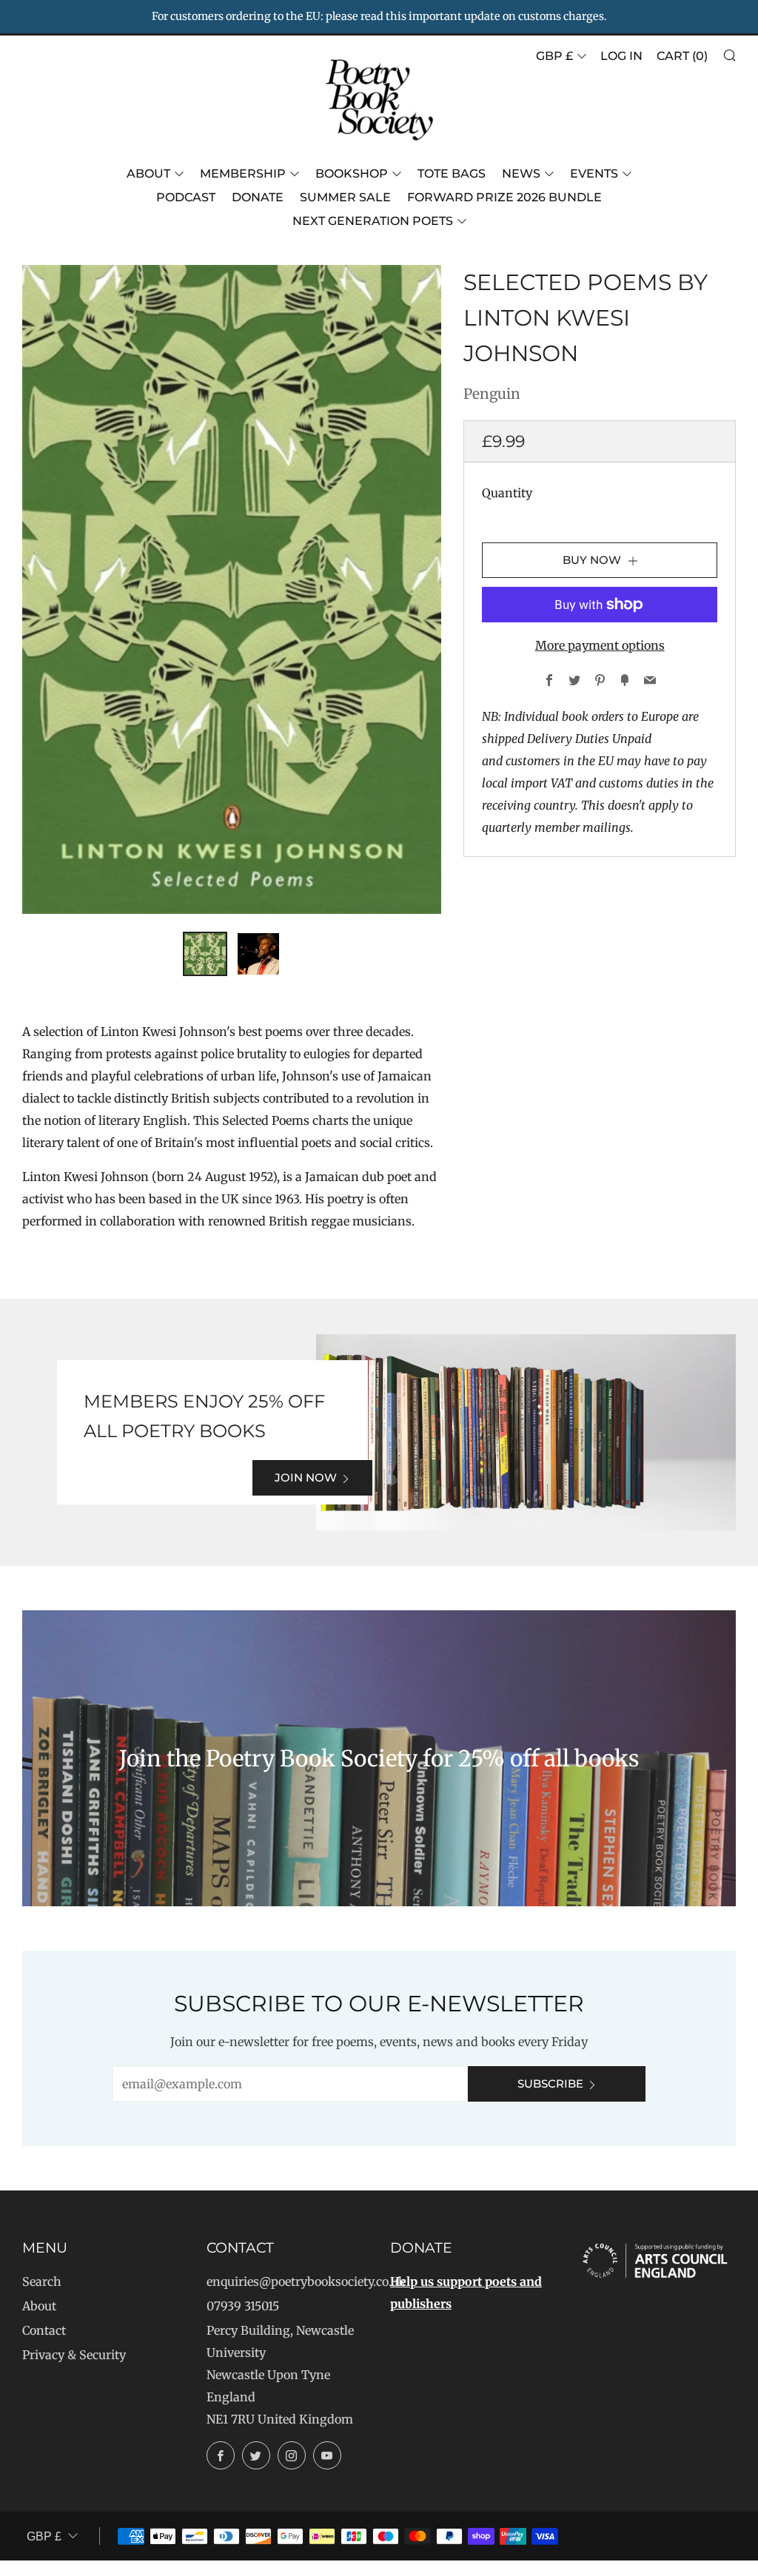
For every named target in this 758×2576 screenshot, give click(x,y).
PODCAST (186, 197)
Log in (621, 56)
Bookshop (352, 174)
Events (594, 174)
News (521, 174)
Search (42, 2281)
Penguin (492, 394)
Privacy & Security (74, 2355)
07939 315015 (243, 2306)
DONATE (258, 197)
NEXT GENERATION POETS (373, 221)
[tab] (205, 954)
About (148, 174)
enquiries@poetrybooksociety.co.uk (306, 2281)
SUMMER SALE (345, 197)
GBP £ (554, 56)
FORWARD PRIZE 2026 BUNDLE (504, 197)
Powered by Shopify (528, 2566)
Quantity (507, 493)
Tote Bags (452, 174)
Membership (243, 174)
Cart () (682, 56)
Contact (44, 2330)
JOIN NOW (306, 1477)
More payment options (600, 645)
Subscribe (550, 2084)
